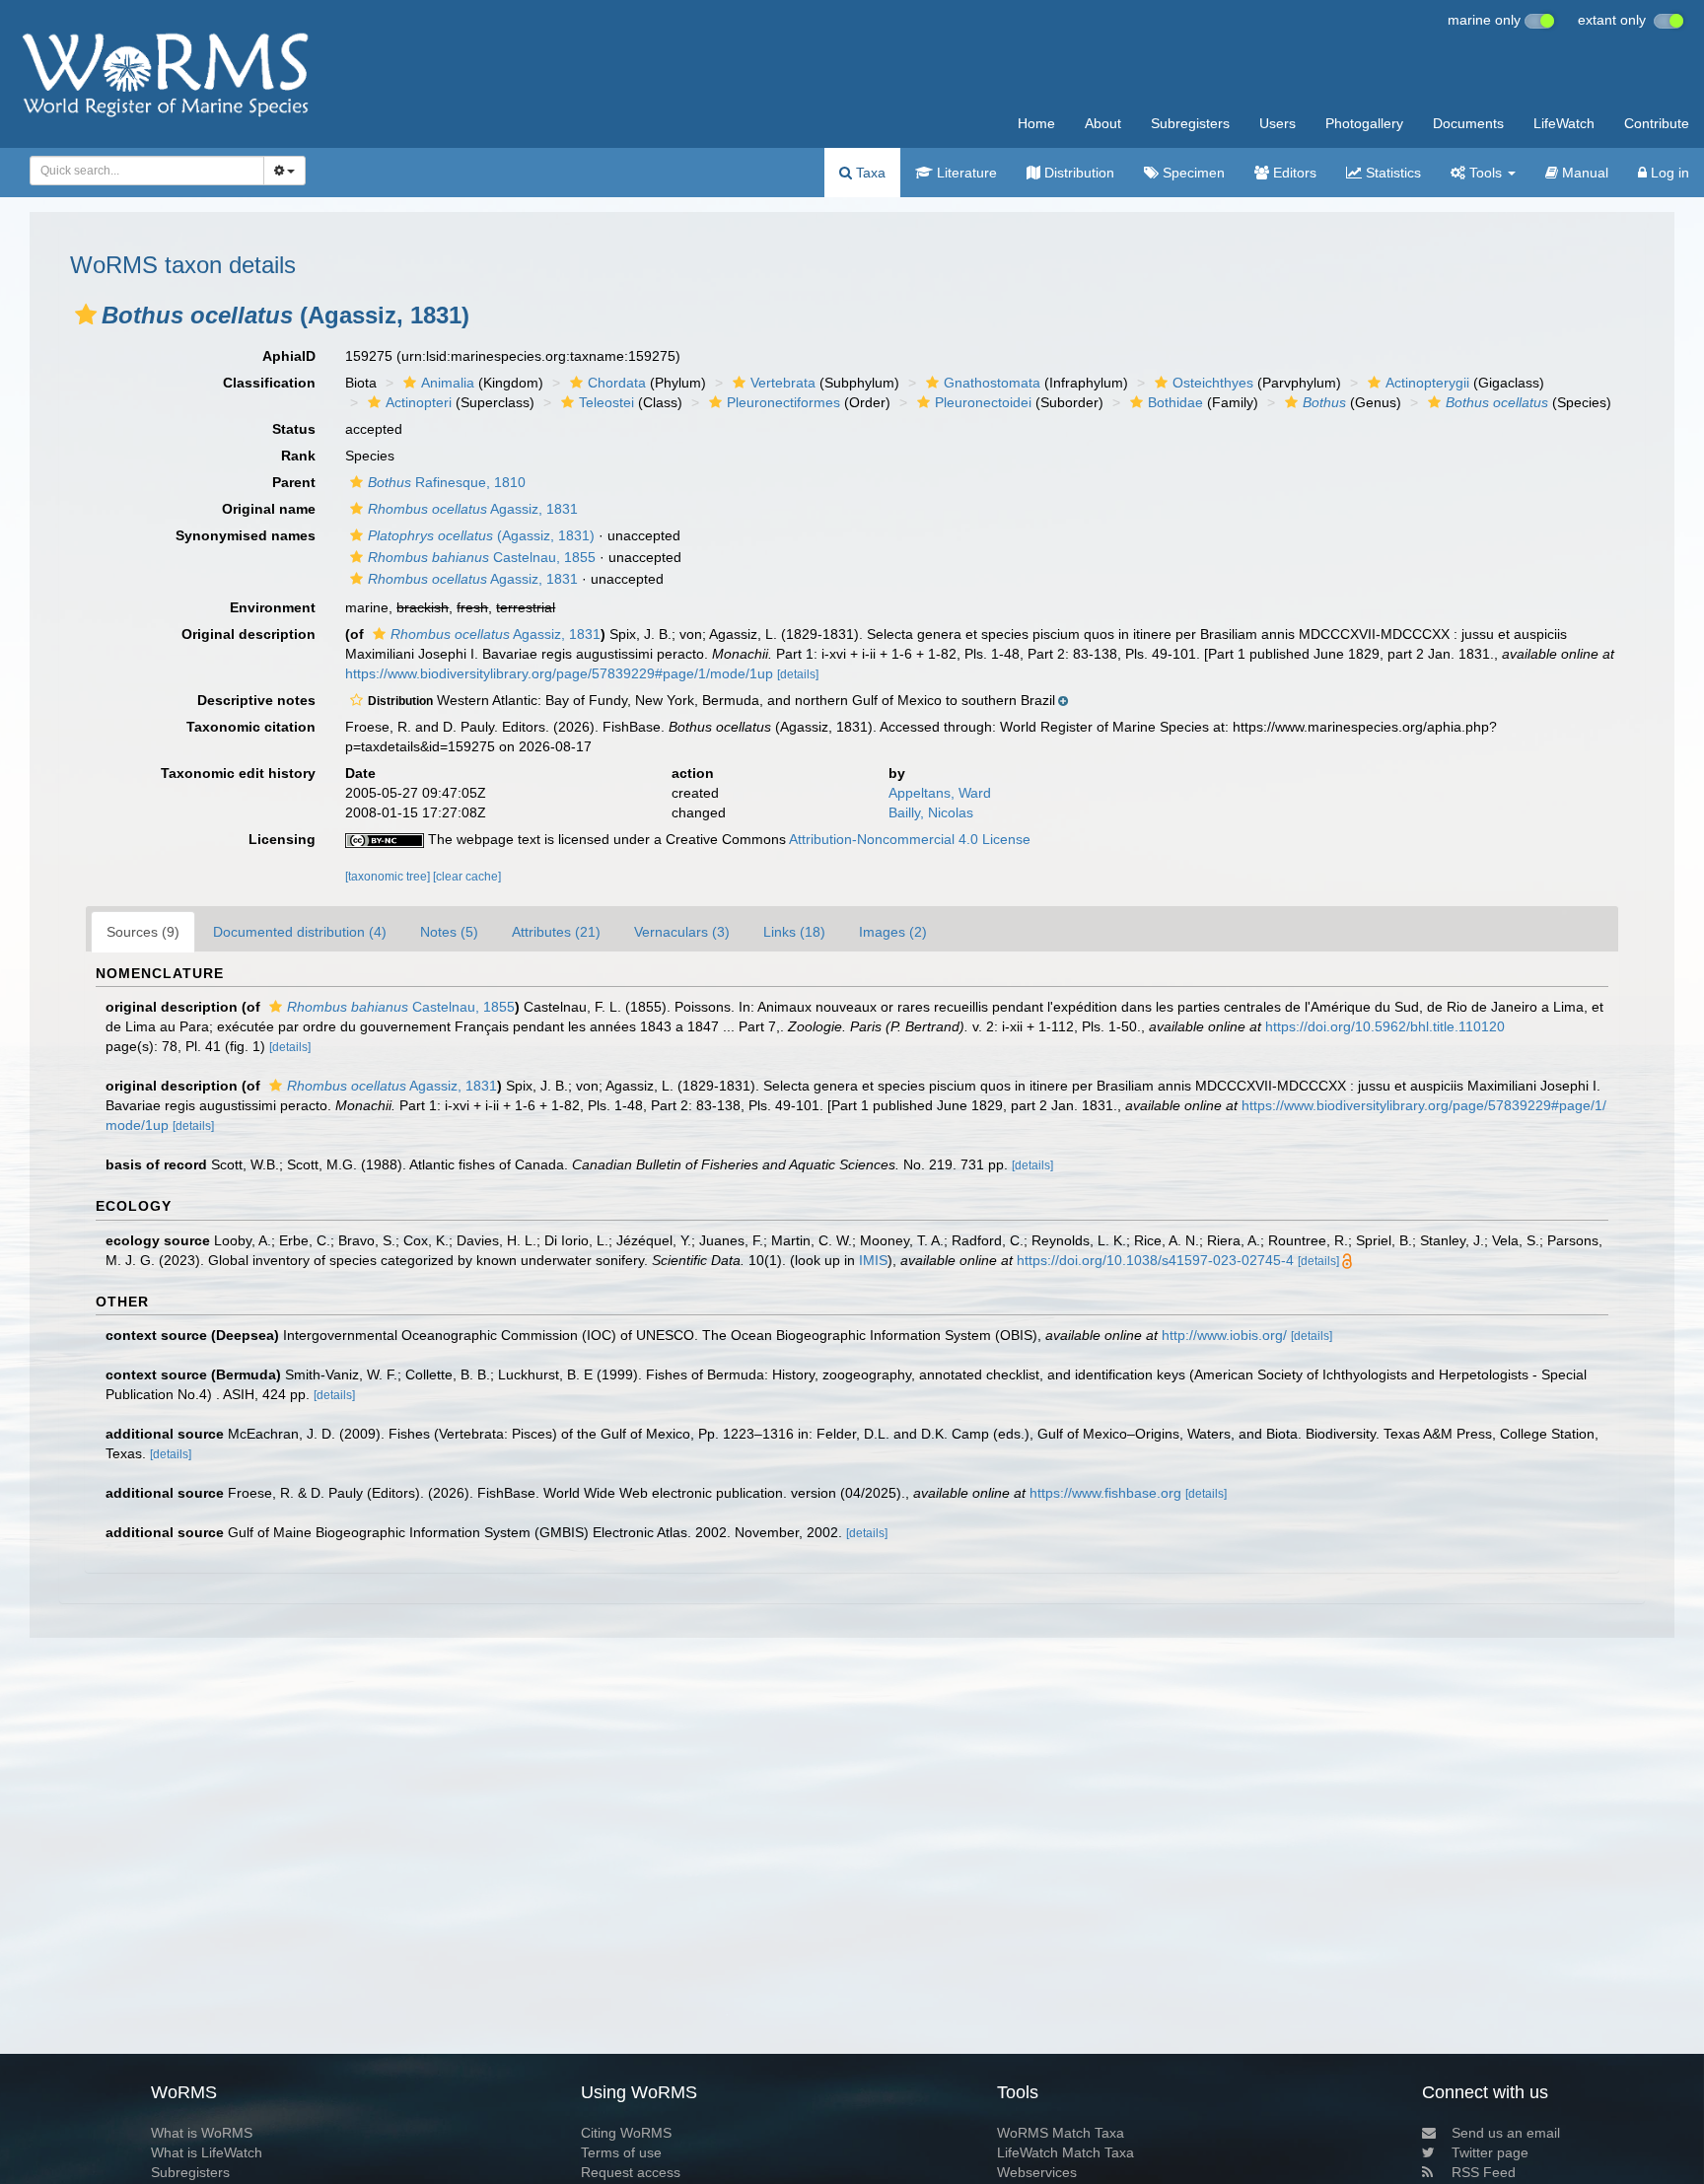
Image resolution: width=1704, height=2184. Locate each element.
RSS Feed (1484, 2172)
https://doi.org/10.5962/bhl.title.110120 (1385, 1026)
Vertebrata (783, 383)
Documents (1468, 123)
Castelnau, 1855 (482, 557)
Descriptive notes (256, 700)
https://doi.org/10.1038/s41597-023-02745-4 (1155, 1260)
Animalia (448, 383)
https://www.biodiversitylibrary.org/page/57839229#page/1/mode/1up (559, 673)
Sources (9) (143, 932)
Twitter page (1490, 2152)
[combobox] (147, 171)
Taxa (869, 173)
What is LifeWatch (207, 2152)
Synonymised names (246, 535)
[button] (86, 315)
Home (1036, 123)
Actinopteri (419, 402)
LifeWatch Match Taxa (1065, 2152)
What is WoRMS (202, 2133)
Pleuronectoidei (983, 402)
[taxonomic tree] (389, 877)
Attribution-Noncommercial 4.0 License (910, 839)
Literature (965, 173)
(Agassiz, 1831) (481, 535)
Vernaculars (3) (682, 932)
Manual (1583, 173)
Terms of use (621, 2152)
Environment (273, 607)
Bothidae (1175, 402)
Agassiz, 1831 (473, 509)
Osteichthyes (1213, 383)
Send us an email (1506, 2133)
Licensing (282, 839)
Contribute (1657, 123)
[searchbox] (141, 171)
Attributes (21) (556, 932)
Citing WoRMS (626, 2133)
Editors (1293, 173)
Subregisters (1190, 123)
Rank (298, 456)
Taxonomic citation (251, 727)
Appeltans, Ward (940, 793)
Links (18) (794, 932)
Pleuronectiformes (783, 402)
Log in (1668, 173)
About (1103, 123)
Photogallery (1364, 123)
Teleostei (606, 402)
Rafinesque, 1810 (447, 482)
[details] (798, 674)
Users (1278, 123)
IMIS (873, 1260)
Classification (269, 383)
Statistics (1391, 173)
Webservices (1037, 2172)
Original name (269, 509)
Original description (248, 634)
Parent (294, 482)
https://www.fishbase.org (1105, 1493)
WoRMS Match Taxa (1061, 2133)
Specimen (1192, 173)
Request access (631, 2172)
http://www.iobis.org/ (1224, 1335)
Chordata (617, 383)
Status (294, 429)
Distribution (1077, 173)
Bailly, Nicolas (931, 812)
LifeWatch (1564, 123)
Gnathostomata (992, 383)
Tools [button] (1486, 173)
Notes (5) (449, 932)
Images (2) (893, 932)
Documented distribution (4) (300, 932)
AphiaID (289, 356)
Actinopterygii (1427, 383)
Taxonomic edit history (238, 773)
